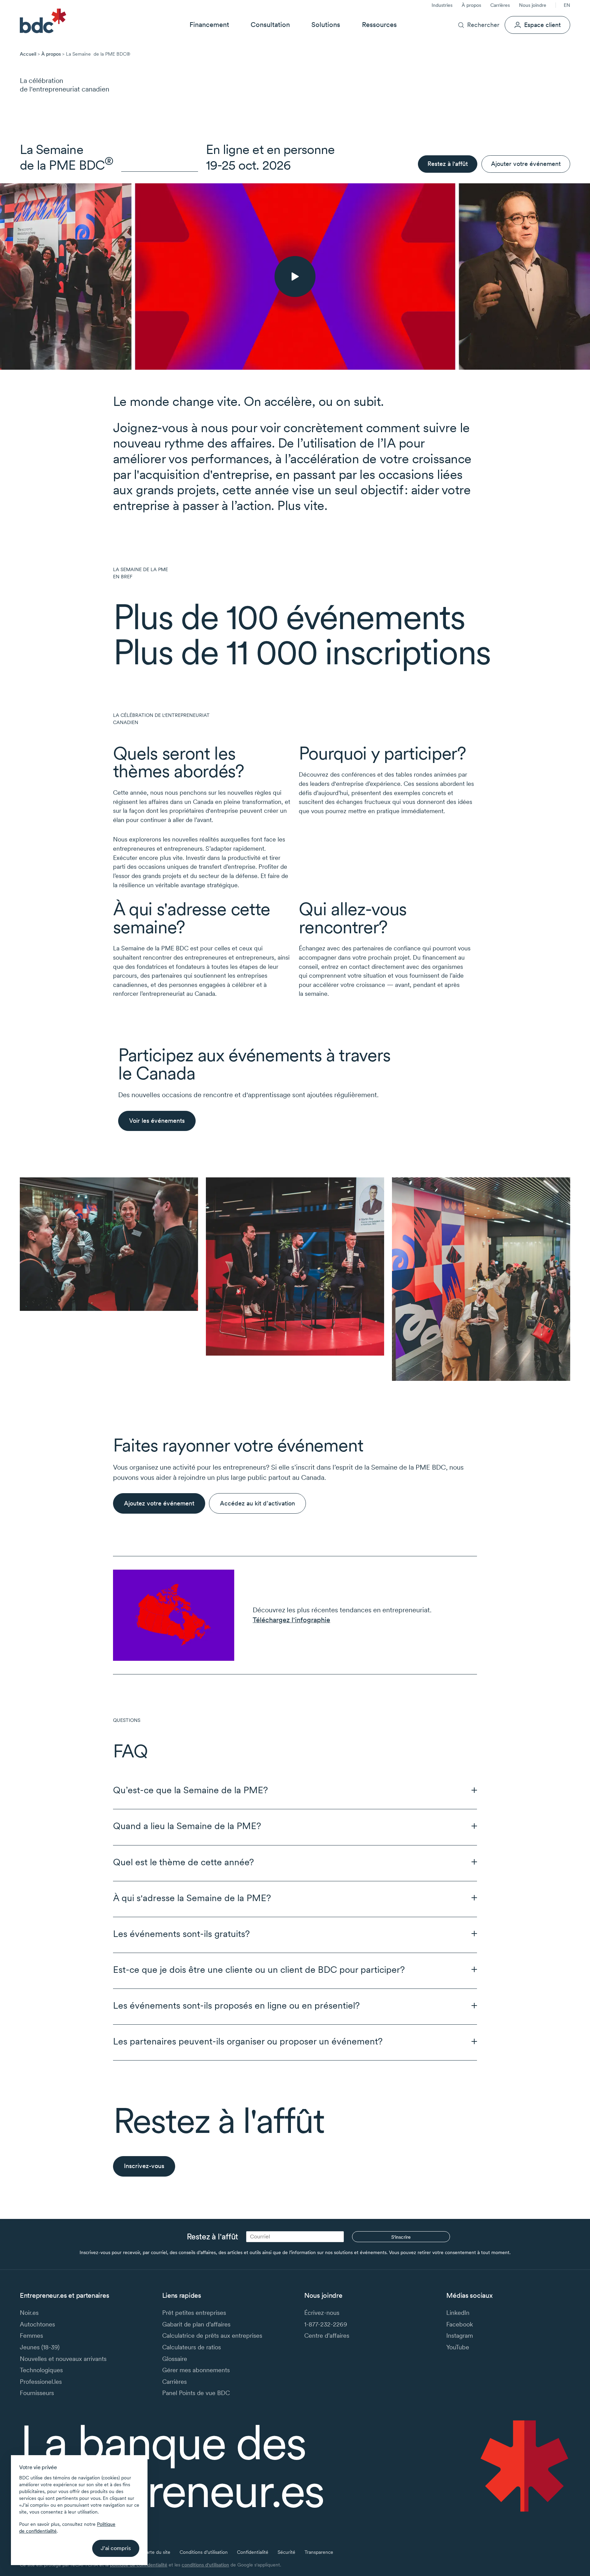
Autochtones (37, 2324)
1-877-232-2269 (326, 2324)
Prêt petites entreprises (194, 2313)
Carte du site (157, 2552)
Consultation (270, 25)
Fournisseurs (37, 2393)
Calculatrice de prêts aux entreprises (212, 2336)
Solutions (326, 25)
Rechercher (483, 25)
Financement (209, 25)
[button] (295, 1790)
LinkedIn (458, 2313)
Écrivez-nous (322, 2313)
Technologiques (41, 2370)
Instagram (460, 2336)
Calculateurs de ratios (192, 2347)
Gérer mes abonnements (196, 2370)
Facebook (460, 2324)
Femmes (31, 2336)
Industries (442, 5)
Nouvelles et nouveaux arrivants (63, 2359)
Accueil (28, 54)
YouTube (458, 2347)
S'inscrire (401, 2237)
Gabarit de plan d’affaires (196, 2324)
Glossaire (175, 2359)
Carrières (500, 5)
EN (567, 5)
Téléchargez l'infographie (291, 1620)
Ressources (379, 25)
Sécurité (286, 2552)
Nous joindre (533, 5)
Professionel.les (41, 2382)
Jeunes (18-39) (40, 2347)
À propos (471, 5)
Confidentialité (253, 2552)
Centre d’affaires (327, 2336)
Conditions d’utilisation (204, 2552)
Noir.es (29, 2313)
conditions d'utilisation (205, 2565)
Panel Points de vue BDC (196, 2393)
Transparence (319, 2552)
